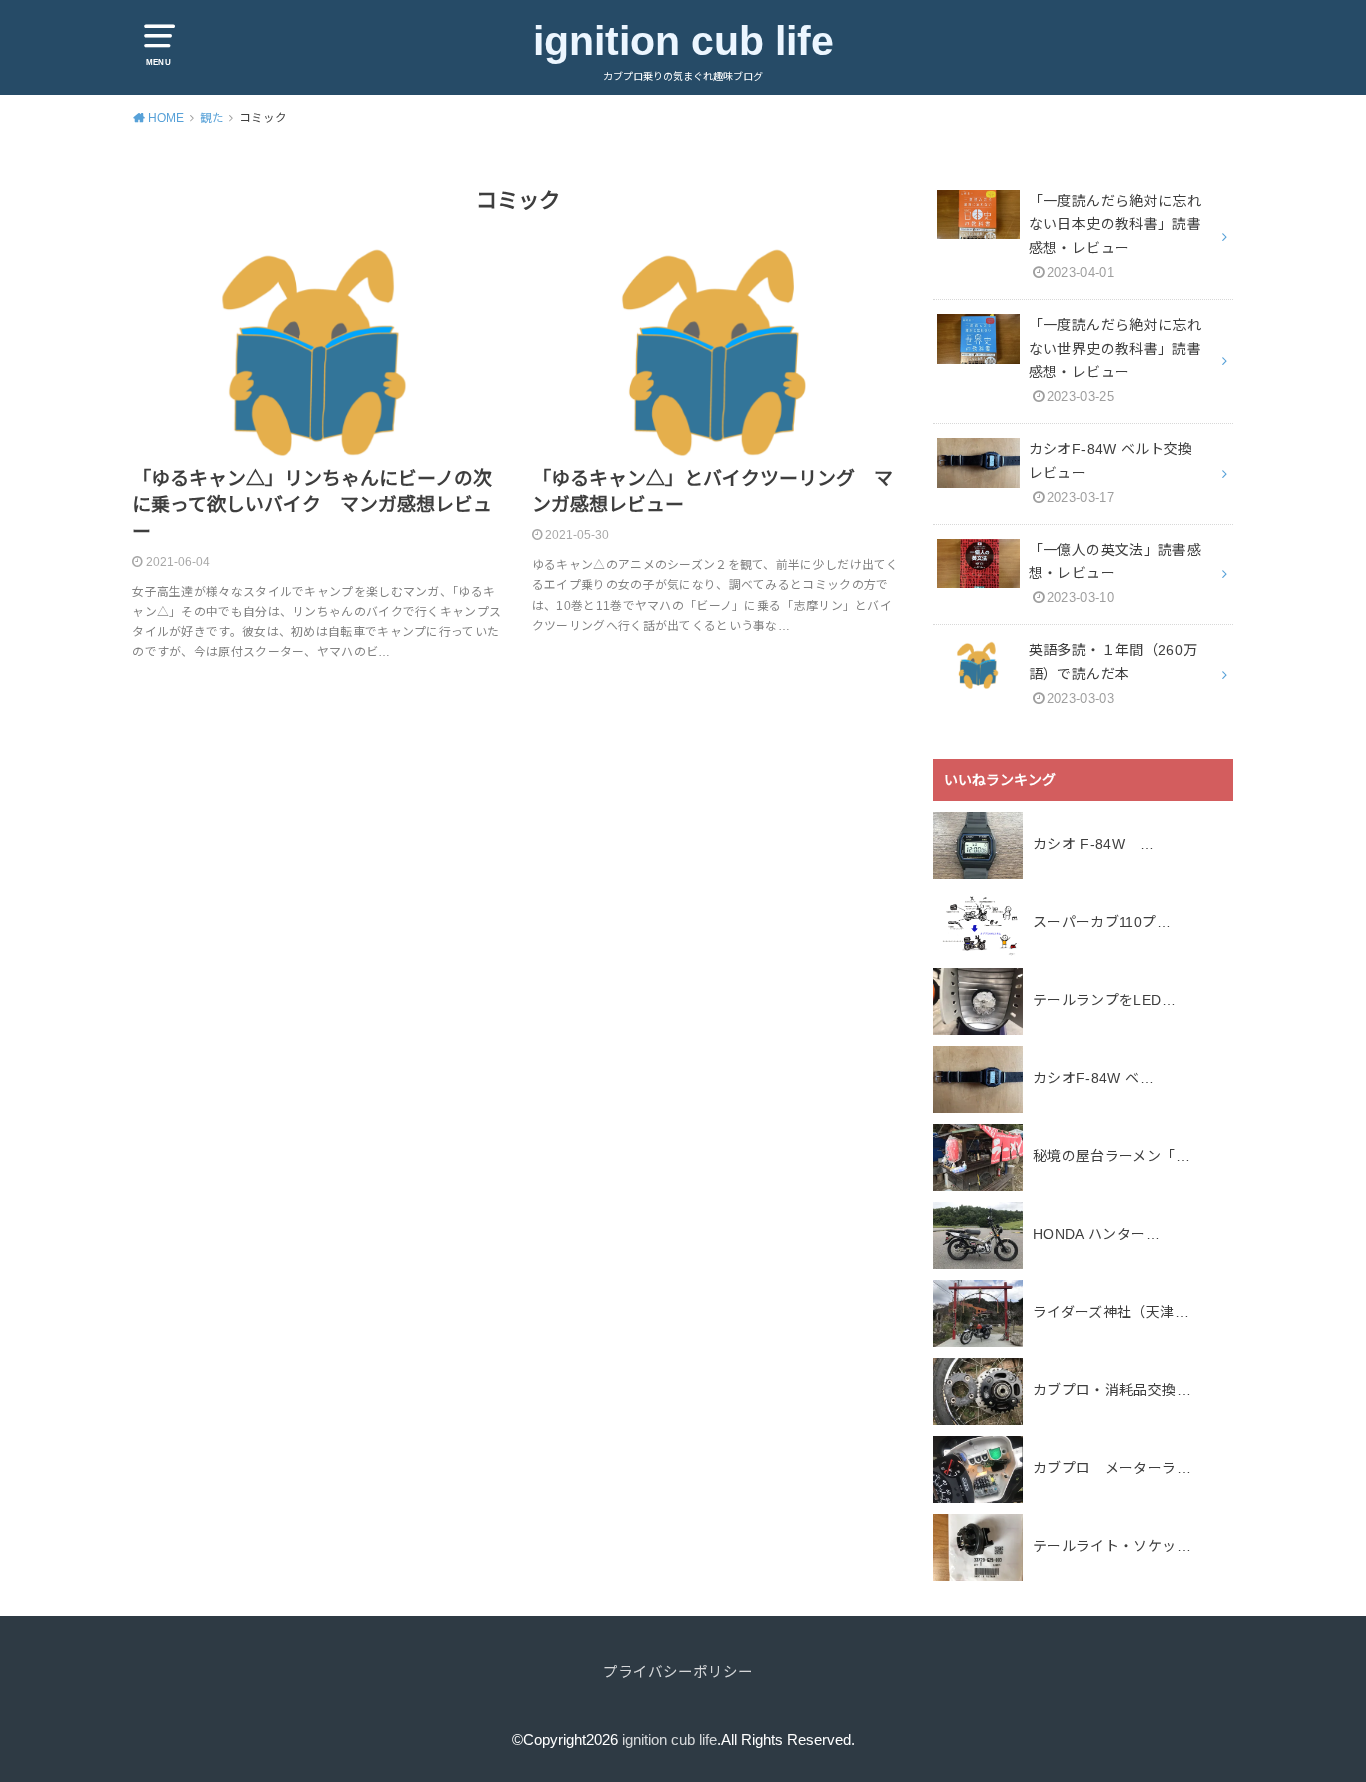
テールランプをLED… (1104, 1000)
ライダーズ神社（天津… (1111, 1312)
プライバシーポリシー (678, 1672)
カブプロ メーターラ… (1112, 1468)
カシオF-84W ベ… (1093, 1078)
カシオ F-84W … (1093, 844)
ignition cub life (683, 41)
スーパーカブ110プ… (1102, 922)
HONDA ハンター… (1096, 1234)
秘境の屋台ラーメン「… (1111, 1156)
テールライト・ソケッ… (1112, 1546)
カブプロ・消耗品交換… (1112, 1390)
